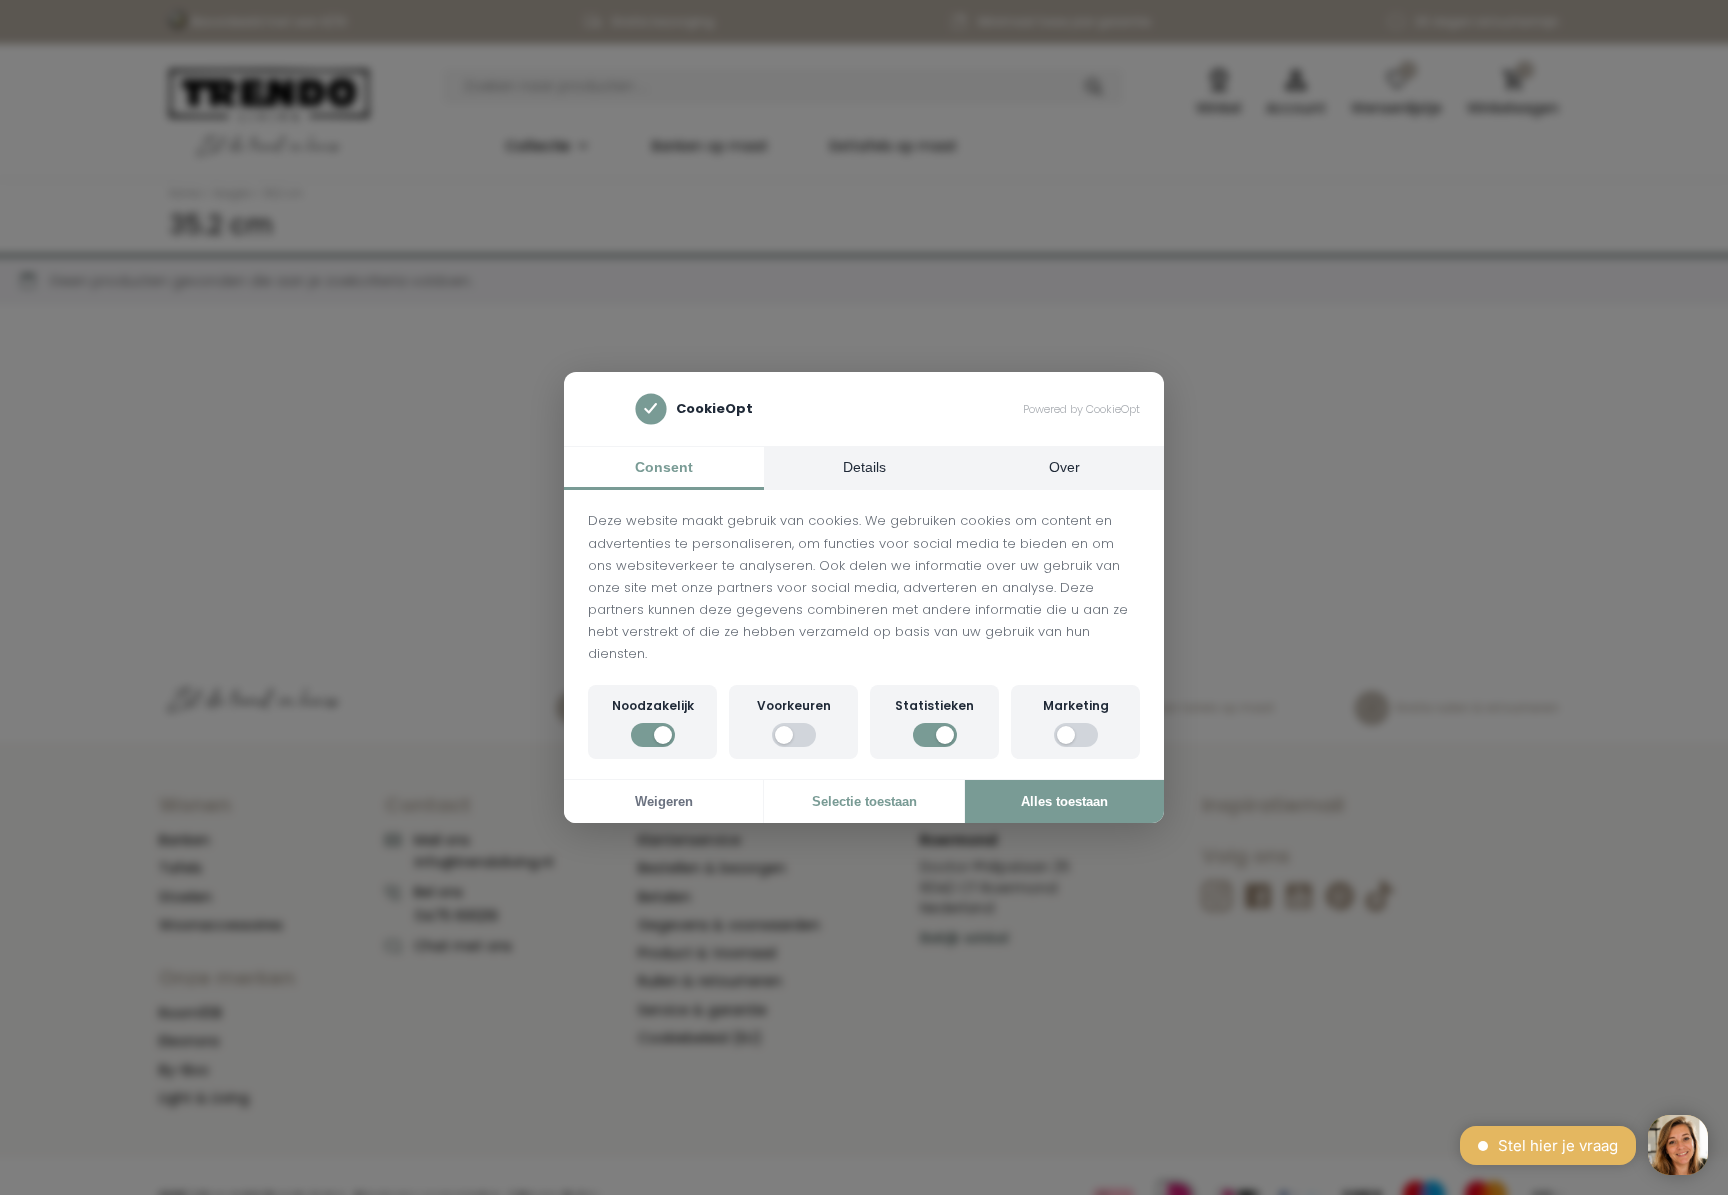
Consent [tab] (664, 467)
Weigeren (664, 801)
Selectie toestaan (864, 801)
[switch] (653, 735)
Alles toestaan (1064, 801)
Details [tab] (864, 467)
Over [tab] (1064, 467)
